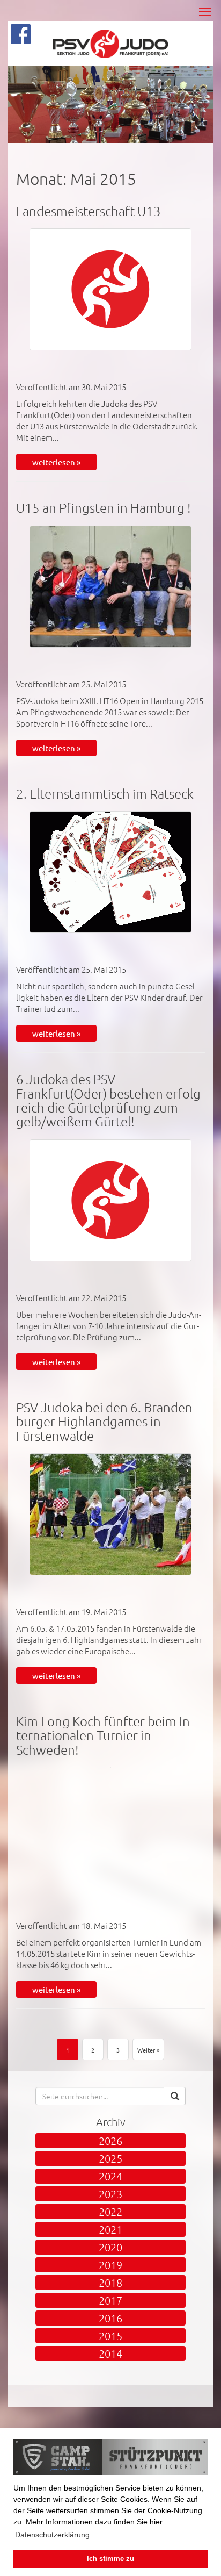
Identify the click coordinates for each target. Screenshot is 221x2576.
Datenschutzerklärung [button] (52, 2535)
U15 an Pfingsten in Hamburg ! (104, 507)
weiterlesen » (56, 462)
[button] (175, 2096)
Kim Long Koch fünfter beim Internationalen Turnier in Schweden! (105, 1735)
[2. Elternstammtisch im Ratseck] (110, 872)
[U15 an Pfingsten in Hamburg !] (110, 587)
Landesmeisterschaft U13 (89, 211)
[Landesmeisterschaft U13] (110, 289)
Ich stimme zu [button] (110, 2559)
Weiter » (148, 2050)
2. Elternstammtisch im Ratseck (105, 793)
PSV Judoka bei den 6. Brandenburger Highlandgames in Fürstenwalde (106, 1421)
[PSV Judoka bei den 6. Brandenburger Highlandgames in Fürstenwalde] (110, 1514)
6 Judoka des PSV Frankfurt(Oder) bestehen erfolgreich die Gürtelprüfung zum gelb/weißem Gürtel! (110, 1100)
